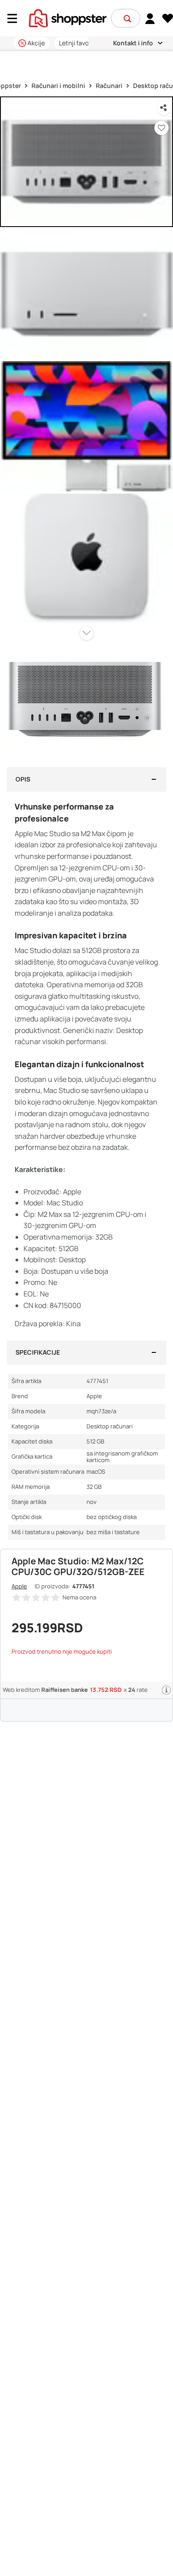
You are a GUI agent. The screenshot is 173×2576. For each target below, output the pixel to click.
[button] (127, 19)
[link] (150, 18)
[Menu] (16, 18)
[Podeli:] (164, 108)
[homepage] (68, 17)
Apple (19, 1586)
